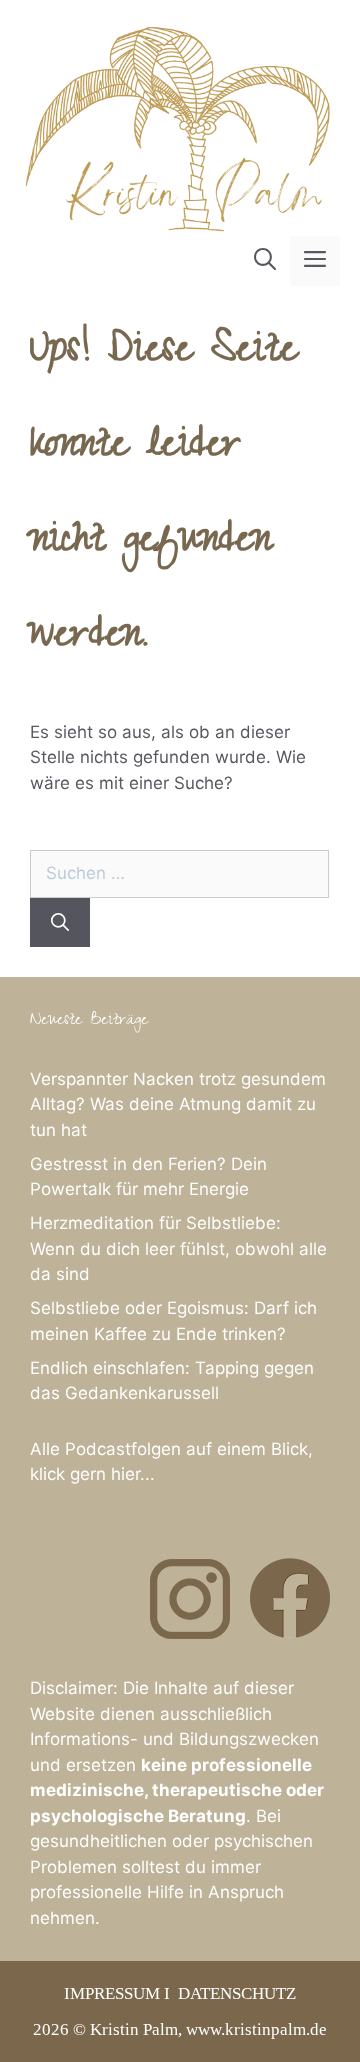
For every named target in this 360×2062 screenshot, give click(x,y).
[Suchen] (60, 922)
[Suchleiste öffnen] (265, 261)
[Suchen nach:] (179, 873)
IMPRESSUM (112, 1993)
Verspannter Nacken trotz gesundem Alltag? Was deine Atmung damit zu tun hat (178, 1104)
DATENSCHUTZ (237, 1993)
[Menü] (315, 261)
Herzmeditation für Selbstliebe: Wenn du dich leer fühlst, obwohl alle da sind (178, 1248)
